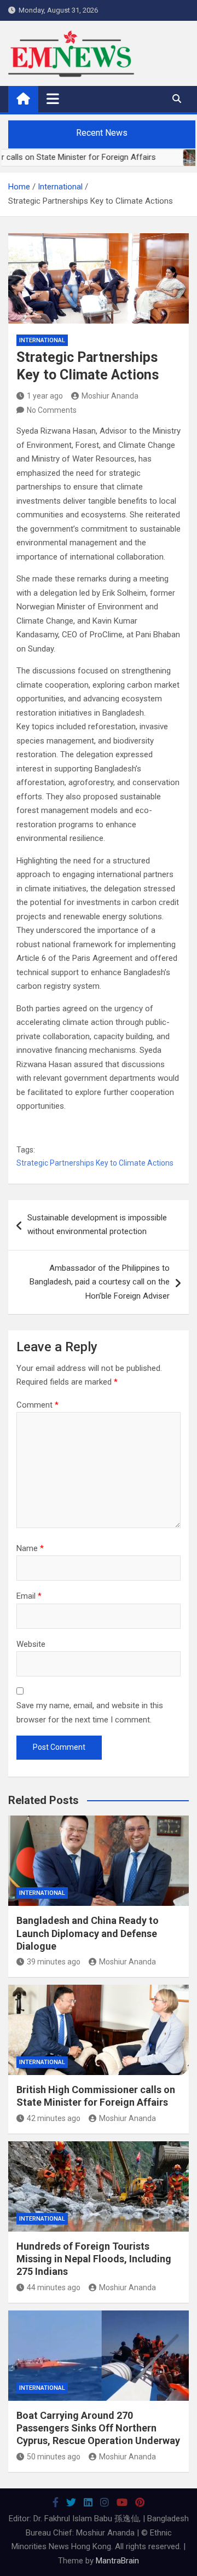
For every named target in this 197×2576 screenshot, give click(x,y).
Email (29, 1596)
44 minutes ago (54, 2287)
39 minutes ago (54, 1962)
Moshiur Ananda (110, 396)
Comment (37, 1405)
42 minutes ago (54, 2118)
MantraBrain (117, 2561)
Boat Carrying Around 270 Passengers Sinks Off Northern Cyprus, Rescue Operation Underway (98, 2428)
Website (31, 1644)
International (42, 340)
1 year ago (45, 396)
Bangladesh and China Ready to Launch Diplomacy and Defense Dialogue (88, 1933)
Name (30, 1548)
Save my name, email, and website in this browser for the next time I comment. (90, 1713)
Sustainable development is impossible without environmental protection (97, 1225)
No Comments (52, 410)
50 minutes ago (54, 2457)
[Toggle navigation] (53, 99)
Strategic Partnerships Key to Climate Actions (95, 1163)
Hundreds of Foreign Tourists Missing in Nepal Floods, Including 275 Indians (94, 2259)
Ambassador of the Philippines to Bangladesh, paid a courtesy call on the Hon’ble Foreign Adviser (100, 1282)
